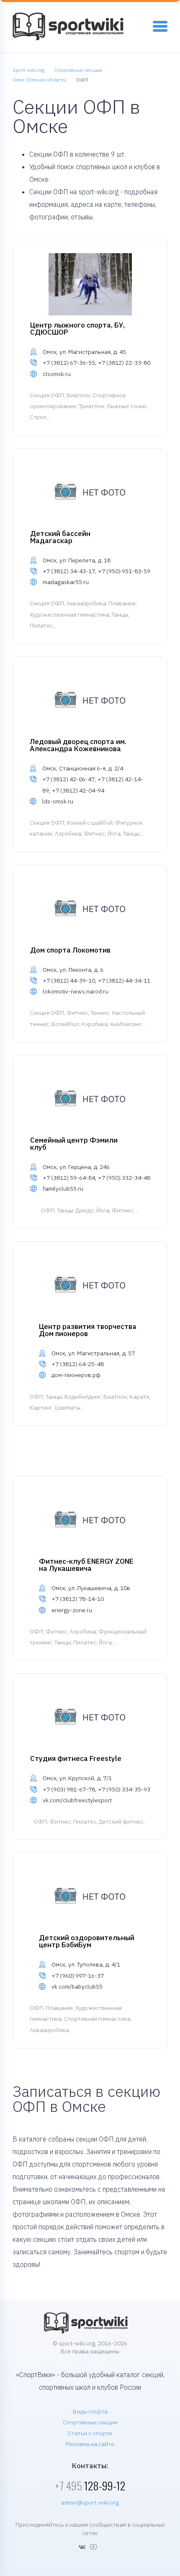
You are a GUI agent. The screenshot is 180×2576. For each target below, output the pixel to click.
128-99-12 (90, 2486)
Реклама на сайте (90, 2444)
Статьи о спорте (90, 2433)
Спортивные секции (90, 2422)
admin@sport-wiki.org (90, 2502)
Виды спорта (90, 2411)
